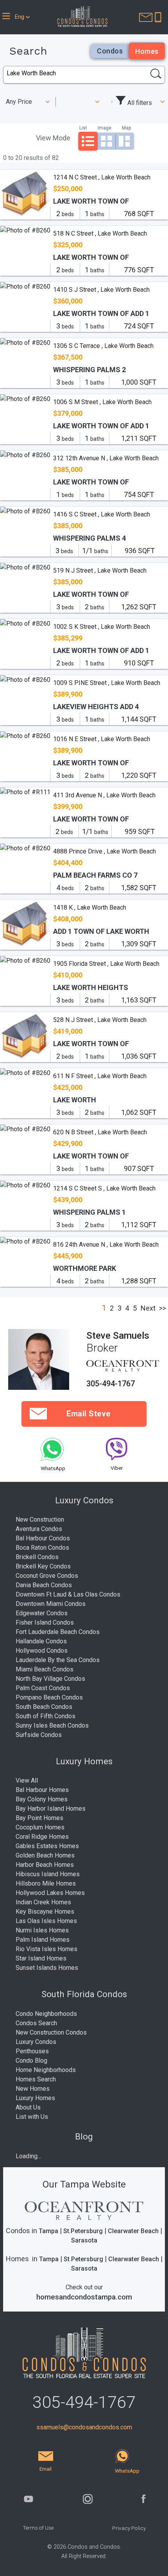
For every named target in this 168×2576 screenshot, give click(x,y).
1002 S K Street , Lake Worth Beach (102, 627)
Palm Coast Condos (43, 1688)
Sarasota (84, 2240)
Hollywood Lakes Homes (50, 1893)
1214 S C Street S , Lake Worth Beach (104, 1188)
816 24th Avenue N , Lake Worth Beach (106, 1245)
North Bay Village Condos (50, 1679)
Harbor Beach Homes (45, 1865)
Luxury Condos (36, 2042)
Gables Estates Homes (47, 1846)
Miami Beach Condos (45, 1669)
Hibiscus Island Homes (48, 1874)
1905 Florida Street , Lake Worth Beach (106, 964)
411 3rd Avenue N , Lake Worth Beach (104, 795)
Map (126, 128)
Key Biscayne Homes (45, 1912)
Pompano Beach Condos (49, 1697)
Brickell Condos (37, 1557)
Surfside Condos (39, 1735)
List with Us (32, 2117)
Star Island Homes (41, 1958)
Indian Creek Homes (43, 1902)
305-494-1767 (111, 1384)
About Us (28, 2107)
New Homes (33, 2089)
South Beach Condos (44, 1707)
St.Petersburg (83, 2231)
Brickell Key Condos (43, 1566)
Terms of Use (38, 2528)
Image (105, 128)
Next (148, 1308)
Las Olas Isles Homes (46, 1921)
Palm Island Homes (43, 1940)
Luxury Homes (35, 2098)
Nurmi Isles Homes (42, 1930)
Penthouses (32, 2051)
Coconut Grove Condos (47, 1576)
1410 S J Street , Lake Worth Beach (101, 290)
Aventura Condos (39, 1529)
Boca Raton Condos (42, 1548)
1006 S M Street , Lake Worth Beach (102, 402)
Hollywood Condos (42, 1651)
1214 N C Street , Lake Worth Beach (102, 177)
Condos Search (36, 2023)
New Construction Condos (51, 2032)
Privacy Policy (129, 2528)
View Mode (53, 138)
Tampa (48, 2231)
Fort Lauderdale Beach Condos (58, 1632)
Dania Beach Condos (44, 1585)
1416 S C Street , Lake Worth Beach (102, 514)
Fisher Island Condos (45, 1622)
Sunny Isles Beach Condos (52, 1725)
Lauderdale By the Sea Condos (58, 1660)
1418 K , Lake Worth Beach (90, 907)
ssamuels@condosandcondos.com (84, 2427)
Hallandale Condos (41, 1641)
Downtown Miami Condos (51, 1604)
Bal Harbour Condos (43, 1538)
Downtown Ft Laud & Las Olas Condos (68, 1594)
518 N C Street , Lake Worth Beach (100, 233)
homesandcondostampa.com (84, 2297)
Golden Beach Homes (45, 1855)
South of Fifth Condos (46, 1716)
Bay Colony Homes (42, 1799)
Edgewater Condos (42, 1613)
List (83, 128)
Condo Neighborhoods (46, 2014)
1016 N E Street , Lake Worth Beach (102, 739)
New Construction (40, 1520)
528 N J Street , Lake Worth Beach (100, 1020)
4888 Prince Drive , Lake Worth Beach (105, 851)
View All (27, 1780)
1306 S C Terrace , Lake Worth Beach (103, 346)
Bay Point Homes (39, 1818)
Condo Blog (31, 2061)
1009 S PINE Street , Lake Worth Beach (107, 683)
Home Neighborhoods (46, 2070)
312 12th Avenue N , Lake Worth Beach (106, 458)
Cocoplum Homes (40, 1827)
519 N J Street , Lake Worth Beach (100, 570)
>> (163, 1308)
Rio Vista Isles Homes (46, 1949)
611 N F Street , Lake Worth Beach (100, 1076)
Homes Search (36, 2079)
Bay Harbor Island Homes (51, 1809)
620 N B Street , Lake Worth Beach (100, 1132)
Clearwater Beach (133, 2231)
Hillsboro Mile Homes (46, 1883)
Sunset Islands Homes (47, 1968)
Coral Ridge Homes (42, 1837)
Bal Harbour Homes (42, 1790)
